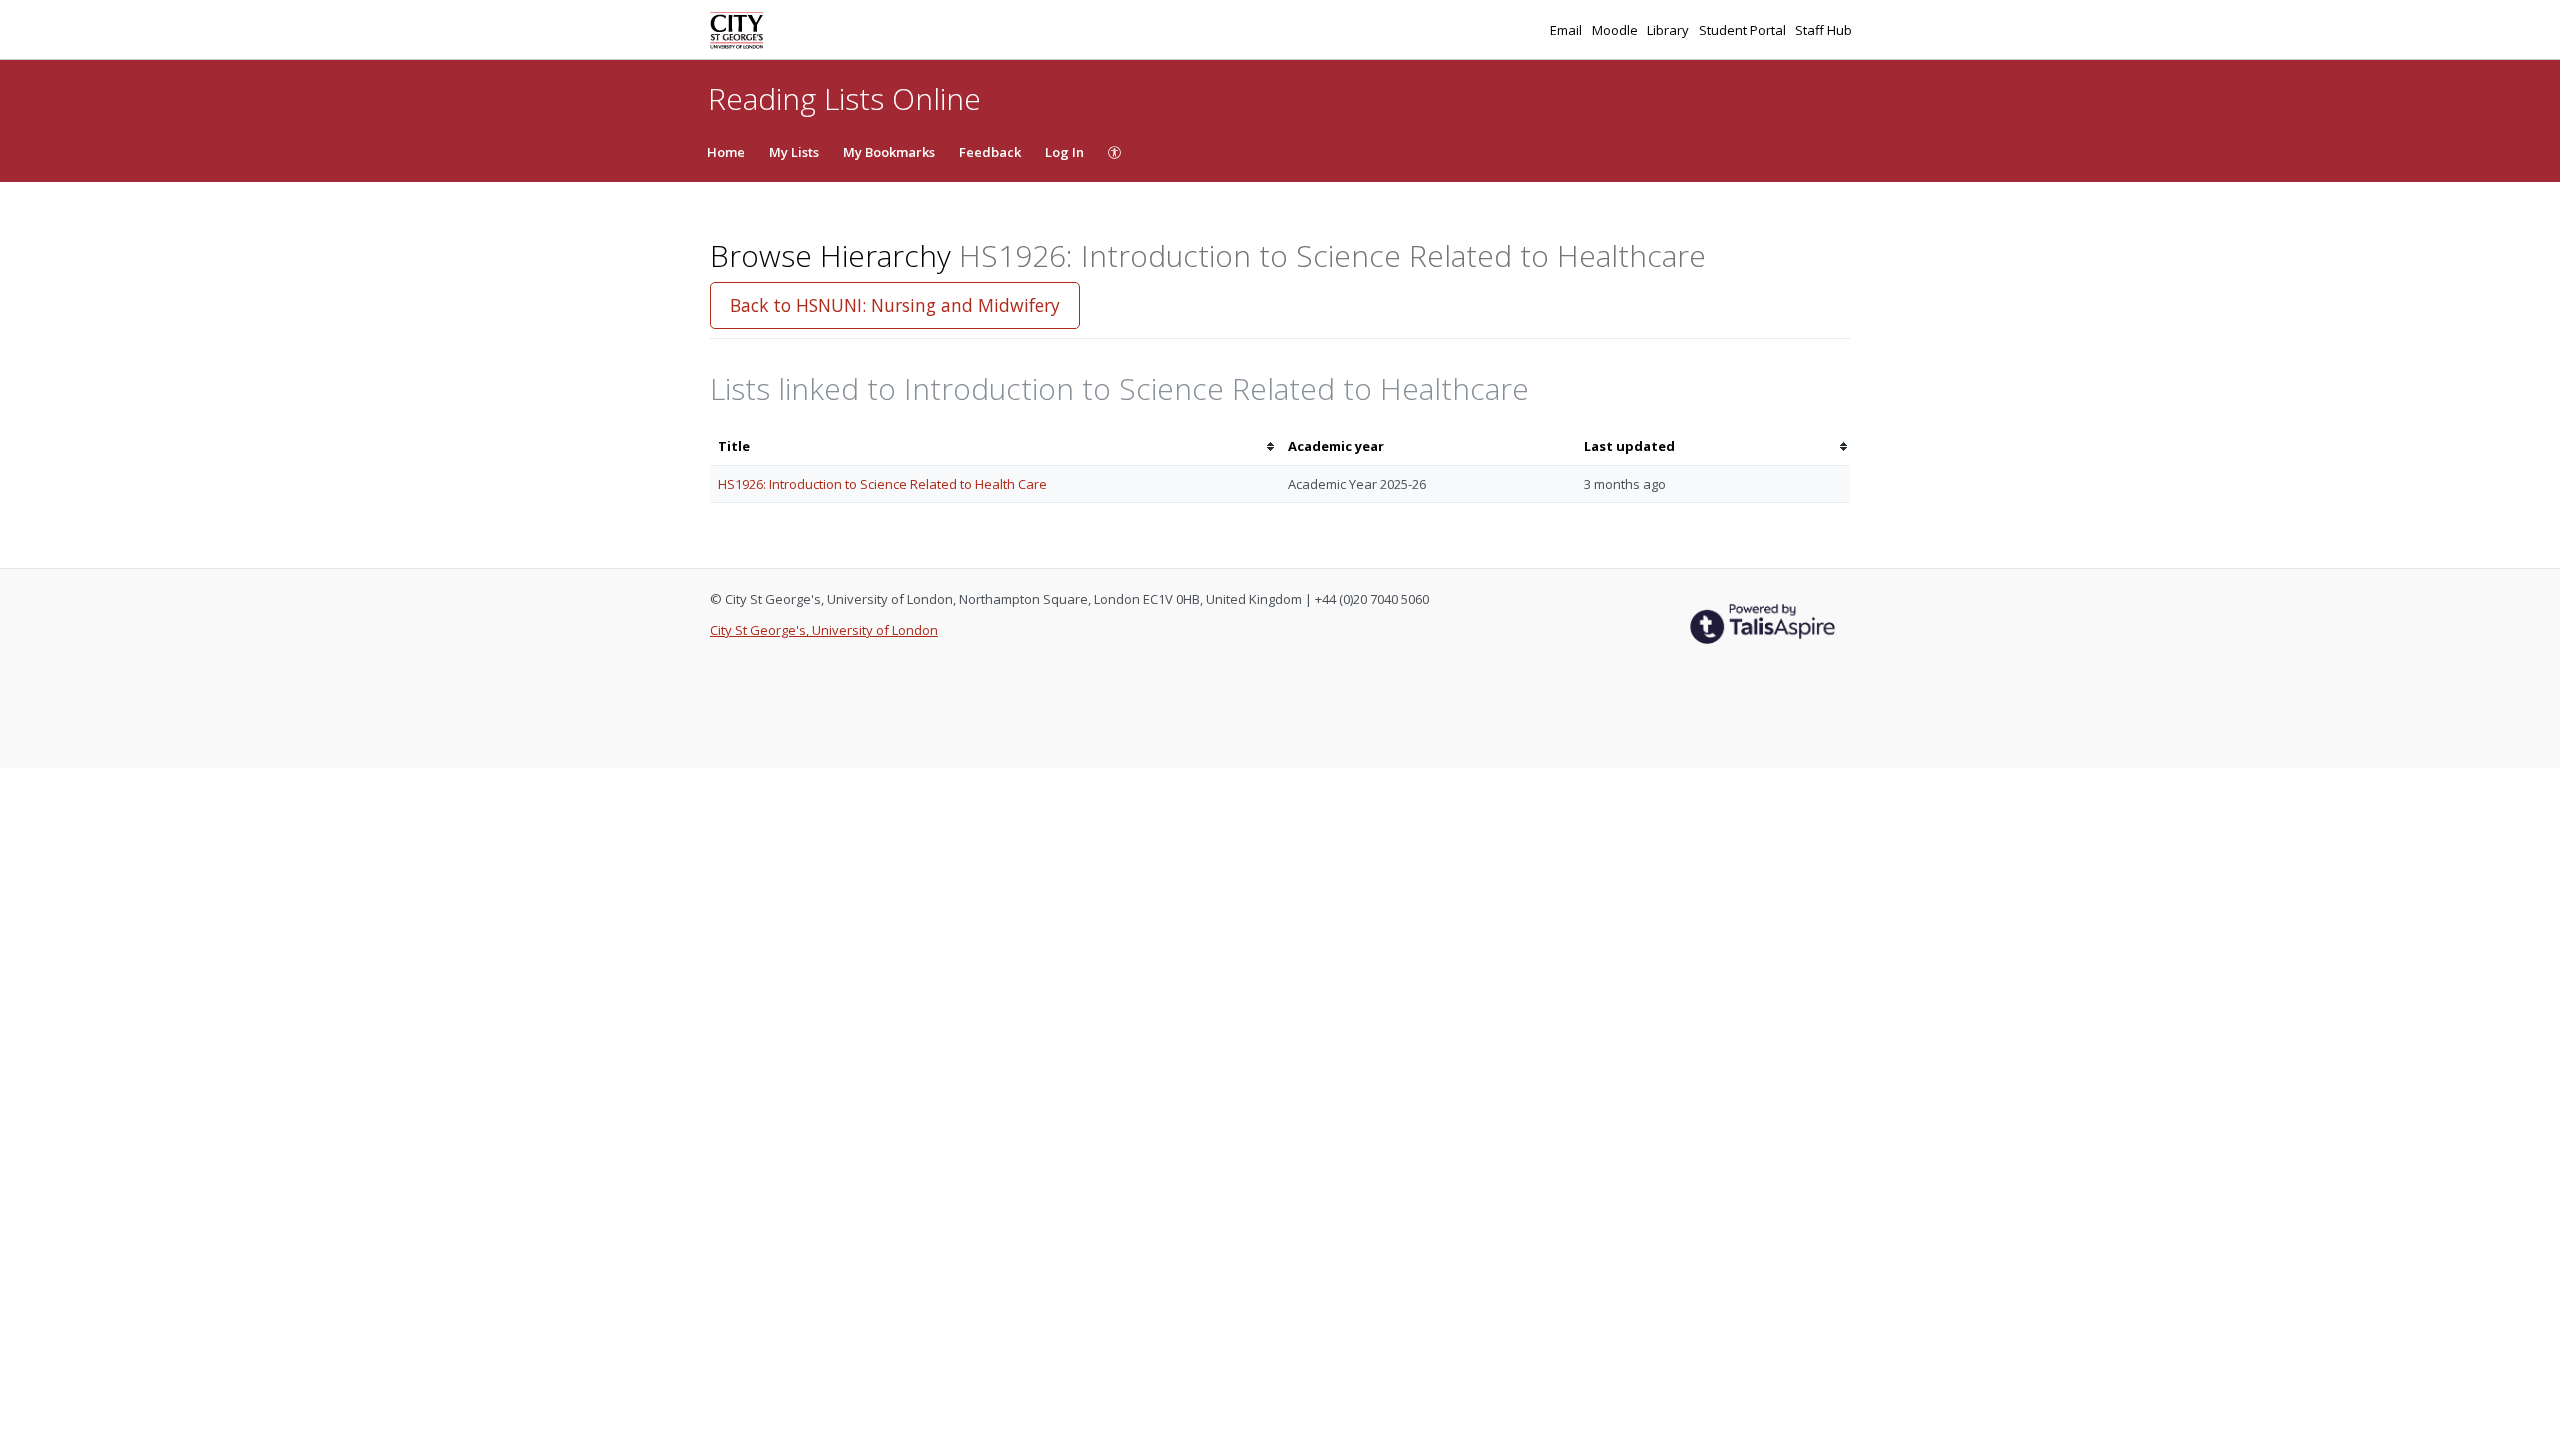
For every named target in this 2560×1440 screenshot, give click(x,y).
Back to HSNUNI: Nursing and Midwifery (895, 305)
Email (1567, 30)
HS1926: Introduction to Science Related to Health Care (882, 484)
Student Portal (1744, 30)
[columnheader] (995, 446)
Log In (1064, 152)
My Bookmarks (889, 152)
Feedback (990, 152)
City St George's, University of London (824, 630)
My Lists (794, 152)
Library (1669, 30)
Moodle (1616, 30)
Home (726, 152)
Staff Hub (1823, 30)
